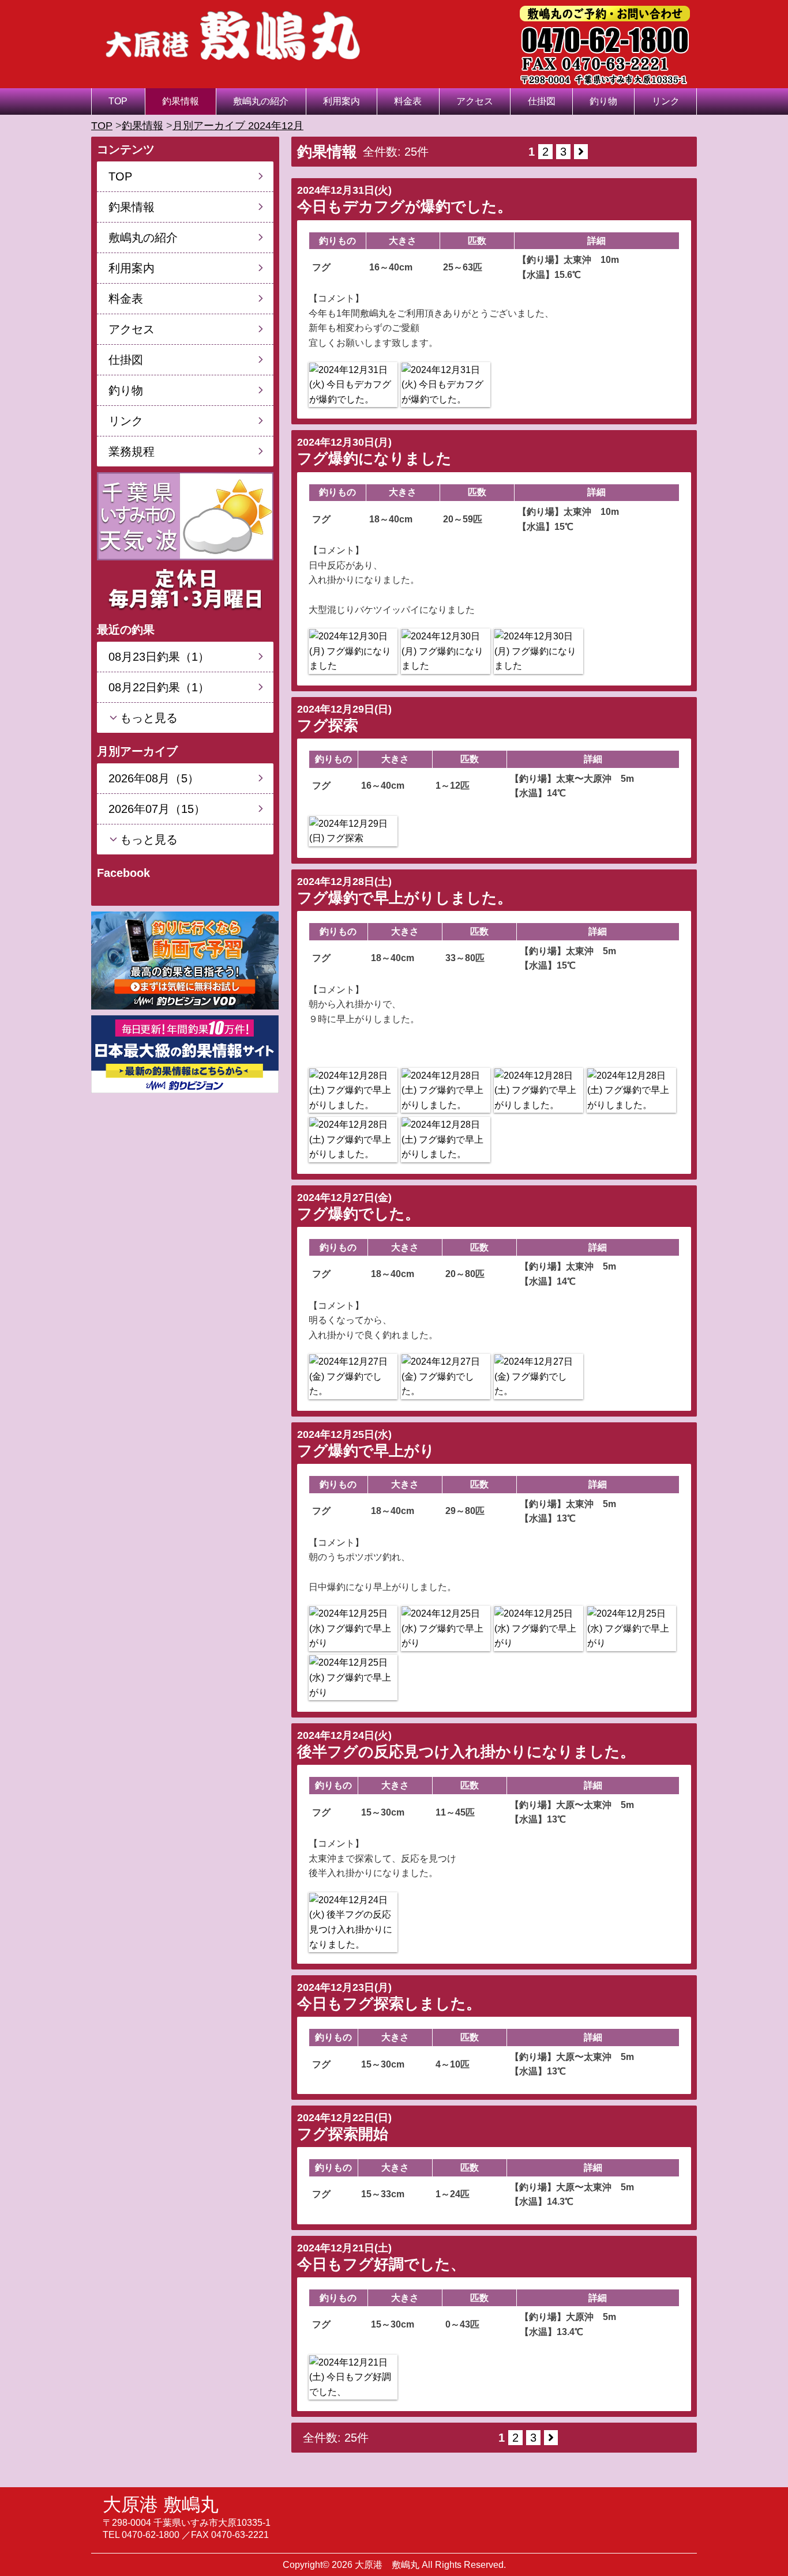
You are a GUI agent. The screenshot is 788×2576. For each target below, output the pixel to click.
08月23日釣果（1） (159, 657)
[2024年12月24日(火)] (353, 1922)
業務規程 (132, 451)
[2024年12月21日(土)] (353, 2377)
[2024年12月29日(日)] (353, 831)
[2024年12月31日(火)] (353, 385)
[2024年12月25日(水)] (353, 1628)
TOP (118, 101)
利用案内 (342, 101)
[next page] (581, 152)
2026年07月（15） (157, 809)
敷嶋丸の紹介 (261, 101)
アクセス (475, 101)
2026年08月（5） (154, 778)
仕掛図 (542, 101)
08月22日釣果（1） (159, 687)
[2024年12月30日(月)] (353, 651)
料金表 (408, 101)
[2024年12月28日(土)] (353, 1091)
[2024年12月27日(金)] (353, 1376)
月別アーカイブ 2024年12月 (238, 126)
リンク (666, 101)
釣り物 (603, 101)
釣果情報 (181, 101)
